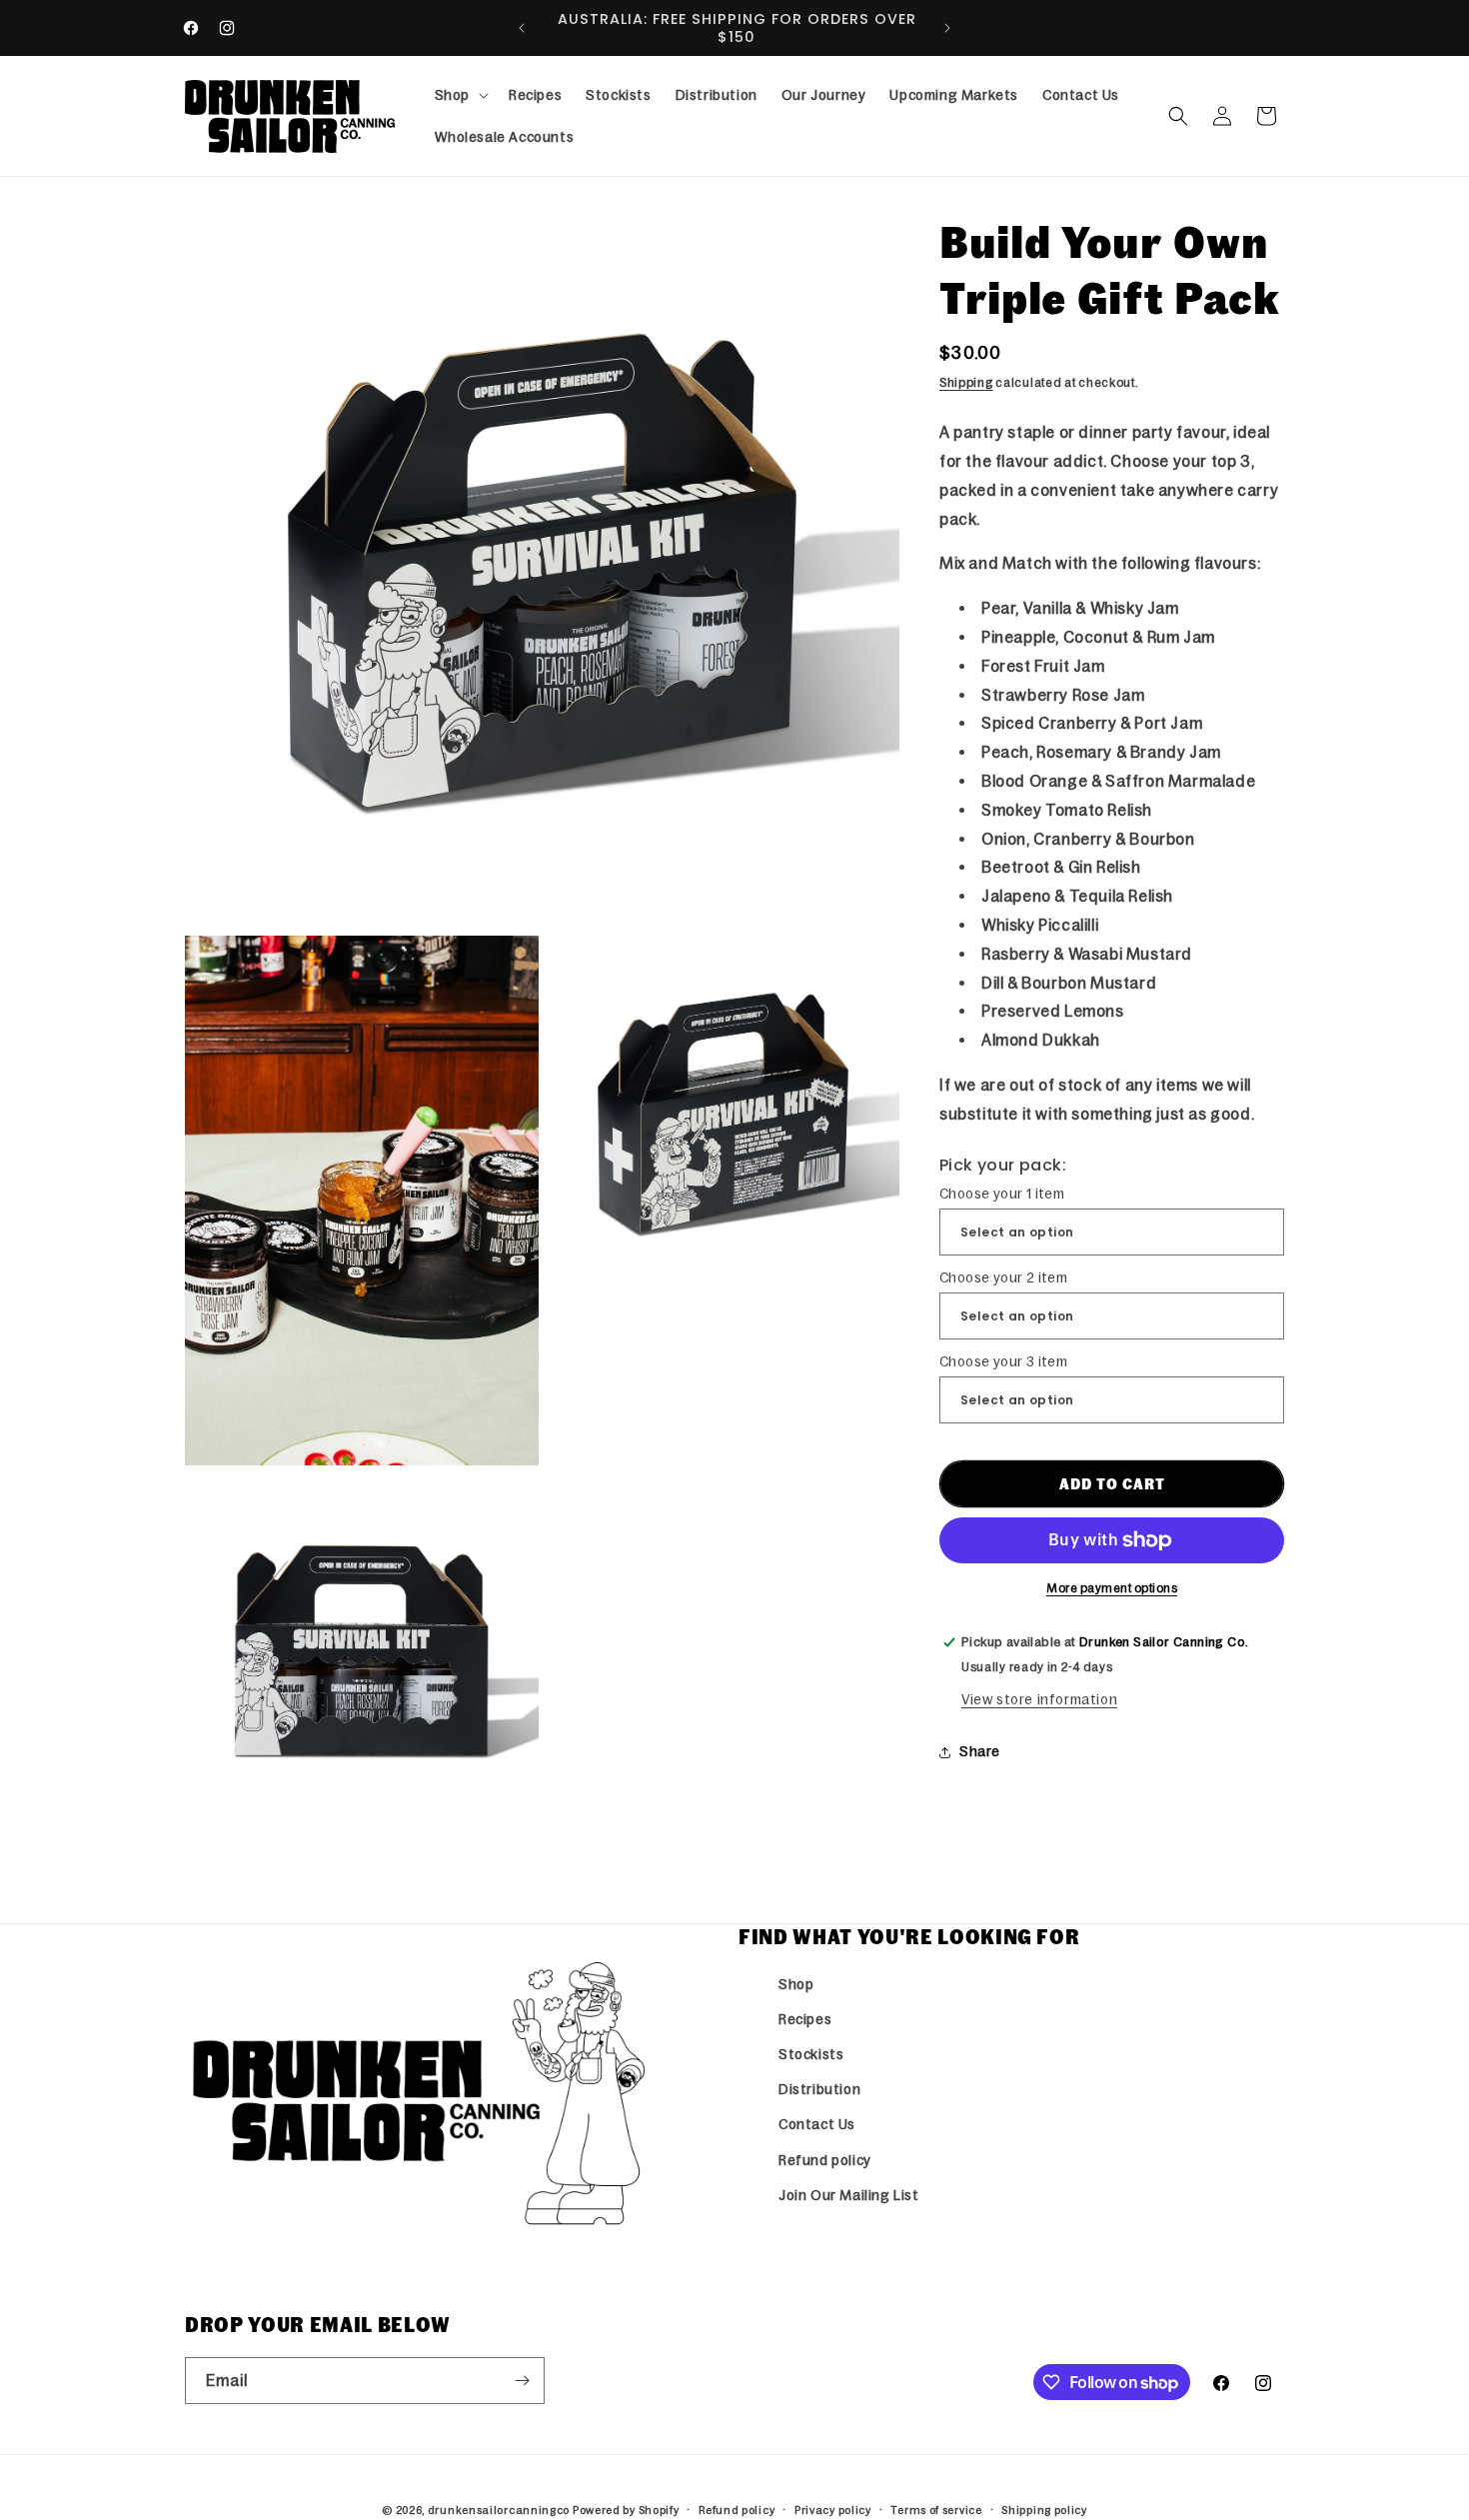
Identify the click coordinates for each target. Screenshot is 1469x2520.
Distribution (819, 2089)
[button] (460, 95)
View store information (1039, 1699)
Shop (796, 1984)
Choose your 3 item (1003, 1361)
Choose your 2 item (1003, 1277)
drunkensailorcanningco (499, 2510)
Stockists (811, 2054)
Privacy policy (833, 2510)
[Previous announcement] (522, 28)
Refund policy (825, 2160)
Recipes (805, 2019)
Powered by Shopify (626, 2510)
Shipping (966, 383)
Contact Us (817, 2124)
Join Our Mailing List (849, 2195)
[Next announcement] (947, 28)
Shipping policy (1044, 2510)
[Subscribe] (522, 2381)
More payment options (1112, 1588)
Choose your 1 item (1002, 1194)
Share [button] (980, 1751)
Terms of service (936, 2510)
